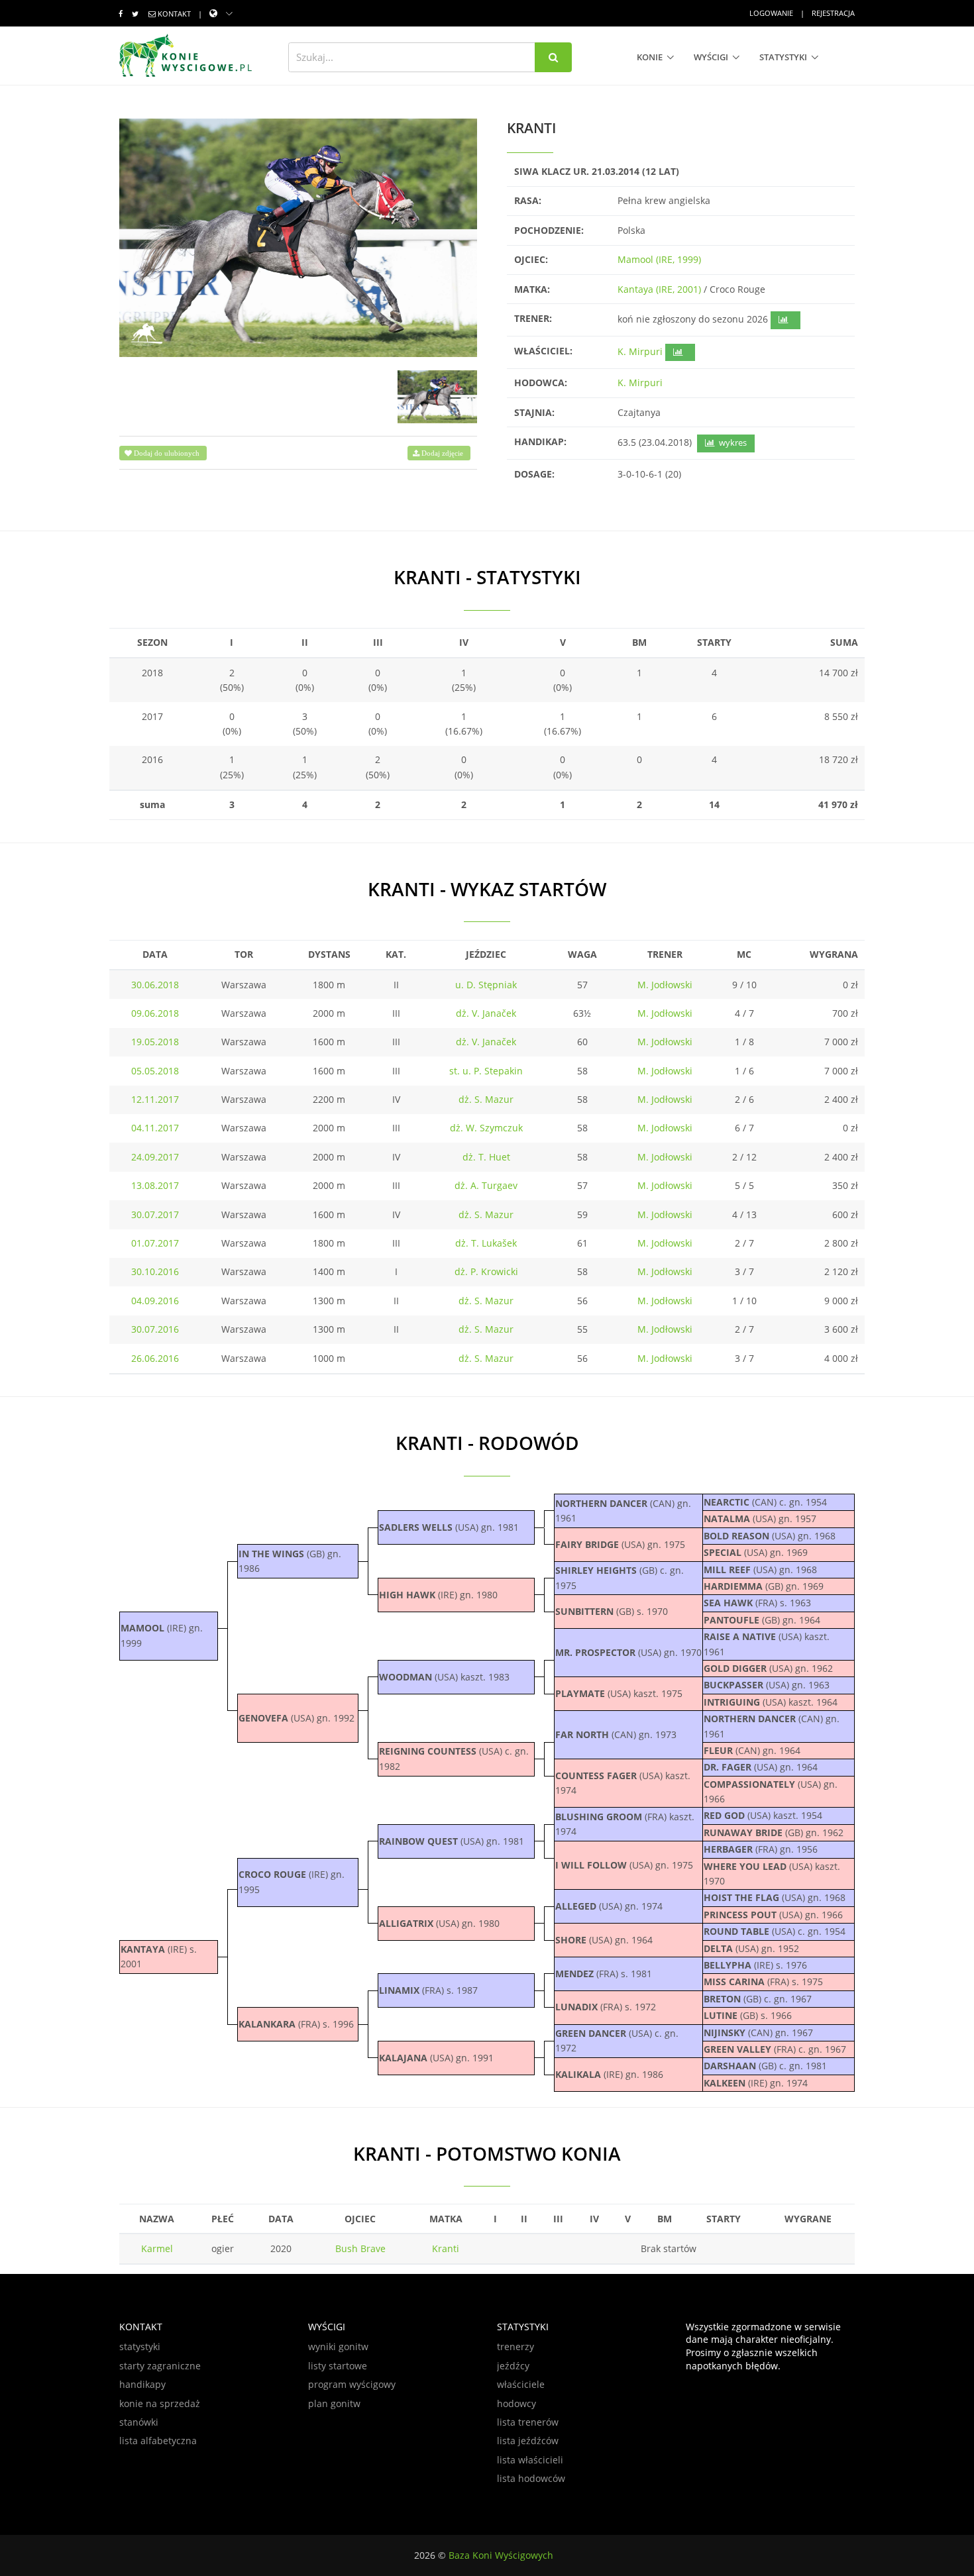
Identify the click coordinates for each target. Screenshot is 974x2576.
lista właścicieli (530, 2460)
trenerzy (515, 2346)
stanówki (139, 2422)
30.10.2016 (155, 1271)
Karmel (157, 2248)
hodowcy (516, 2403)
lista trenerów (528, 2422)
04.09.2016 (155, 1301)
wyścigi (711, 57)
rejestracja (833, 13)
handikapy (142, 2384)
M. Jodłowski (665, 985)
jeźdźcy (513, 2366)
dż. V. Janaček (486, 1013)
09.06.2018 (155, 1013)
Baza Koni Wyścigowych (501, 2555)
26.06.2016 (155, 1358)
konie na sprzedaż (160, 2403)
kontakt (174, 14)
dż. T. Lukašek (486, 1243)
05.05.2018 (155, 1071)
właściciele (521, 2384)
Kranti (446, 2248)
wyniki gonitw (338, 2346)
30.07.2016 (155, 1329)
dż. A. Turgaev (486, 1185)
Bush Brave (360, 2248)
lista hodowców (531, 2478)
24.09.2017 (155, 1157)
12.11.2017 (155, 1099)
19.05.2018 (155, 1042)
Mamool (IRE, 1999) (659, 259)
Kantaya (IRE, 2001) (659, 289)
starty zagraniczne (160, 2366)
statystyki (783, 57)
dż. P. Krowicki (486, 1271)
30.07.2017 (155, 1214)
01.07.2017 (155, 1243)
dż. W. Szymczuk (486, 1128)
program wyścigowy (352, 2384)
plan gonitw (334, 2403)
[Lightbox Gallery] (298, 238)
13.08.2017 (155, 1185)
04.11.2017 (155, 1128)
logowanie (771, 13)
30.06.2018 (155, 985)
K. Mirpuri (640, 351)
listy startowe (338, 2366)
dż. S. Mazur (486, 1099)
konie (650, 57)
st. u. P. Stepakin (486, 1071)
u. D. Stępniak (486, 985)
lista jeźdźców (528, 2441)
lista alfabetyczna (158, 2441)
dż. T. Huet (486, 1157)
